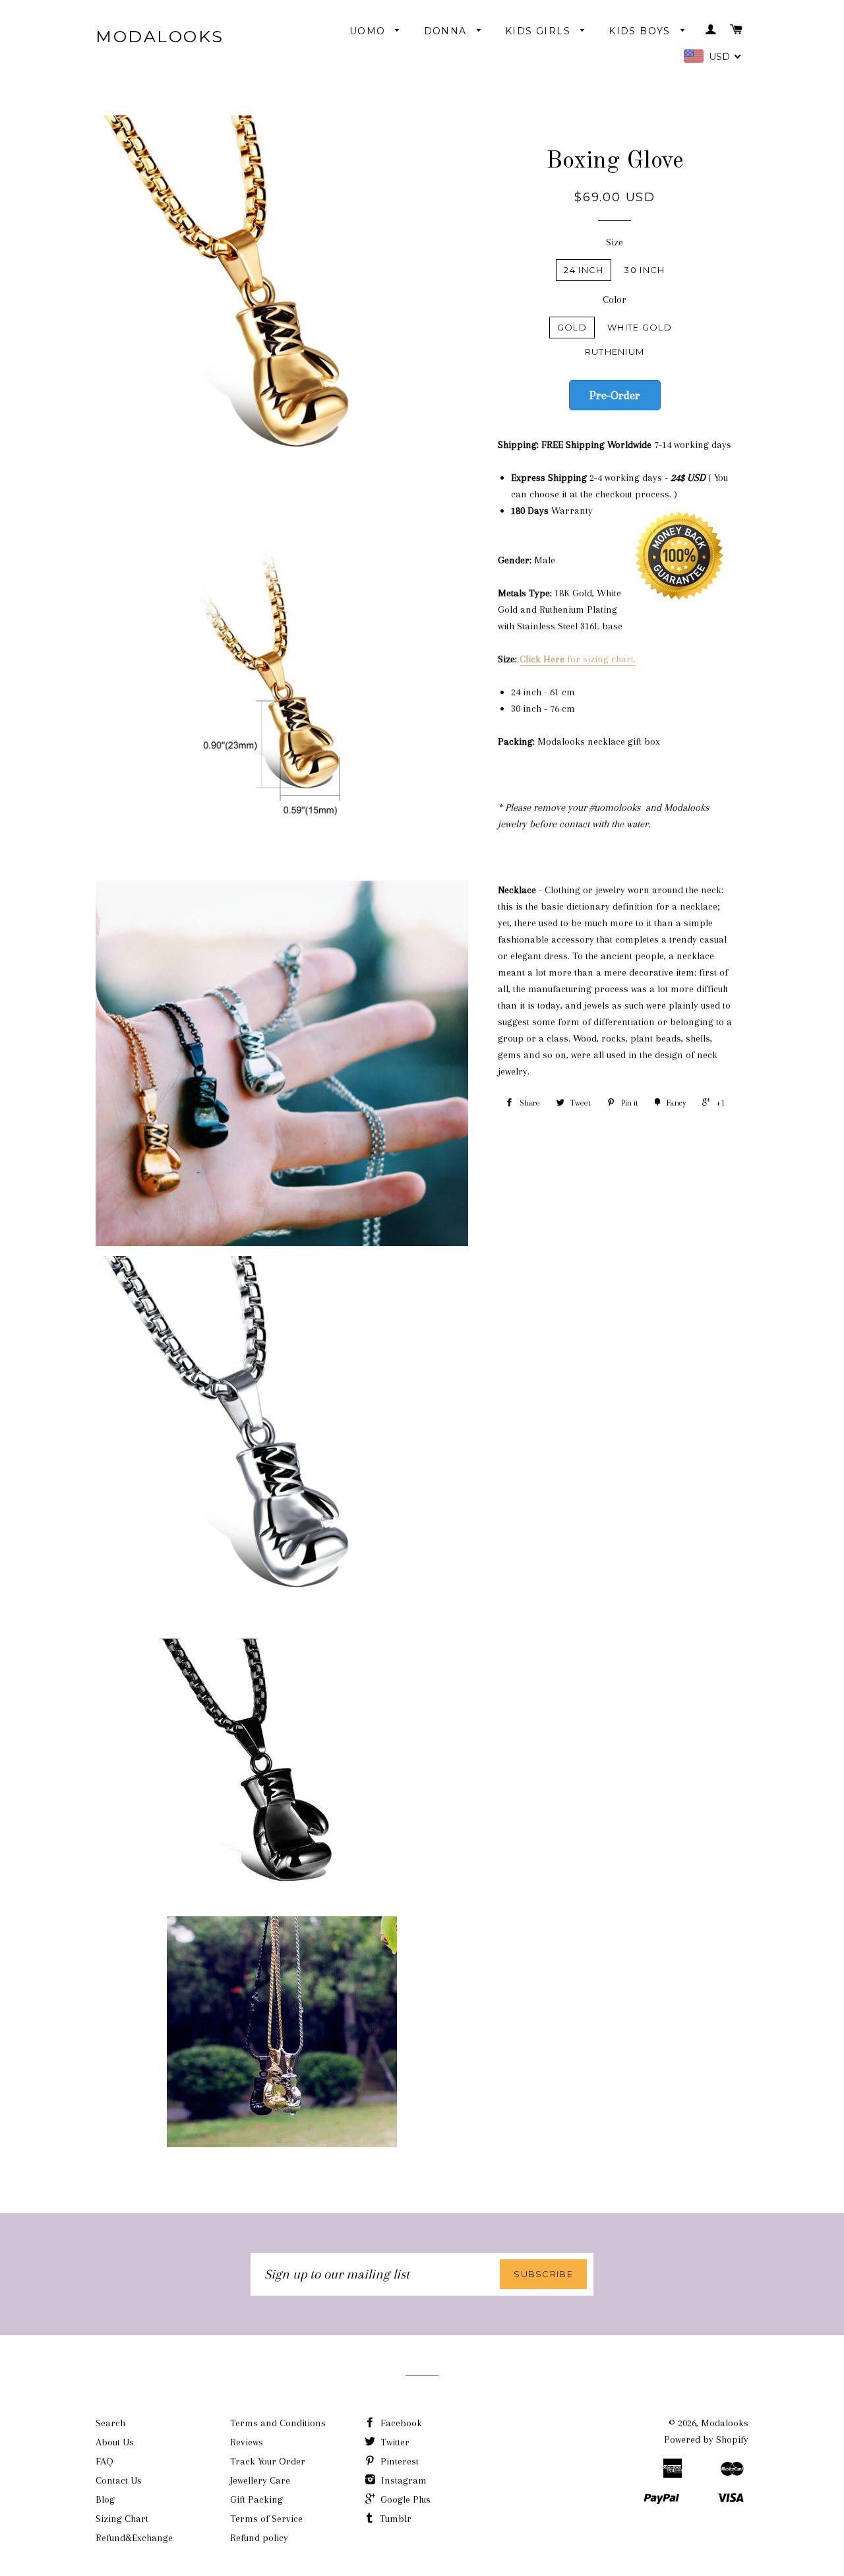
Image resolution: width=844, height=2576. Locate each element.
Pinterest (398, 2461)
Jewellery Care (260, 2480)
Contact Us (119, 2480)
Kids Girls (539, 31)
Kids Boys (641, 31)
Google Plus (404, 2499)
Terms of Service (266, 2519)
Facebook (400, 2423)
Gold (572, 327)
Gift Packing (256, 2499)
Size (615, 242)
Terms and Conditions (278, 2423)
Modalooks (160, 36)
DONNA (447, 31)
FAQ (105, 2461)
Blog (105, 2499)
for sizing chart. (601, 659)
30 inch (644, 270)
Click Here (543, 659)
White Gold (640, 327)
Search (110, 2423)
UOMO (369, 31)
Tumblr (394, 2519)
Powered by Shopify (706, 2439)
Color (615, 299)
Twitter (394, 2442)
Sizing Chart (122, 2519)
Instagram (403, 2480)
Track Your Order (268, 2461)
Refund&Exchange (134, 2538)
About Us (115, 2442)
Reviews (247, 2442)
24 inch (584, 270)
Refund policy (259, 2538)
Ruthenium (615, 352)
